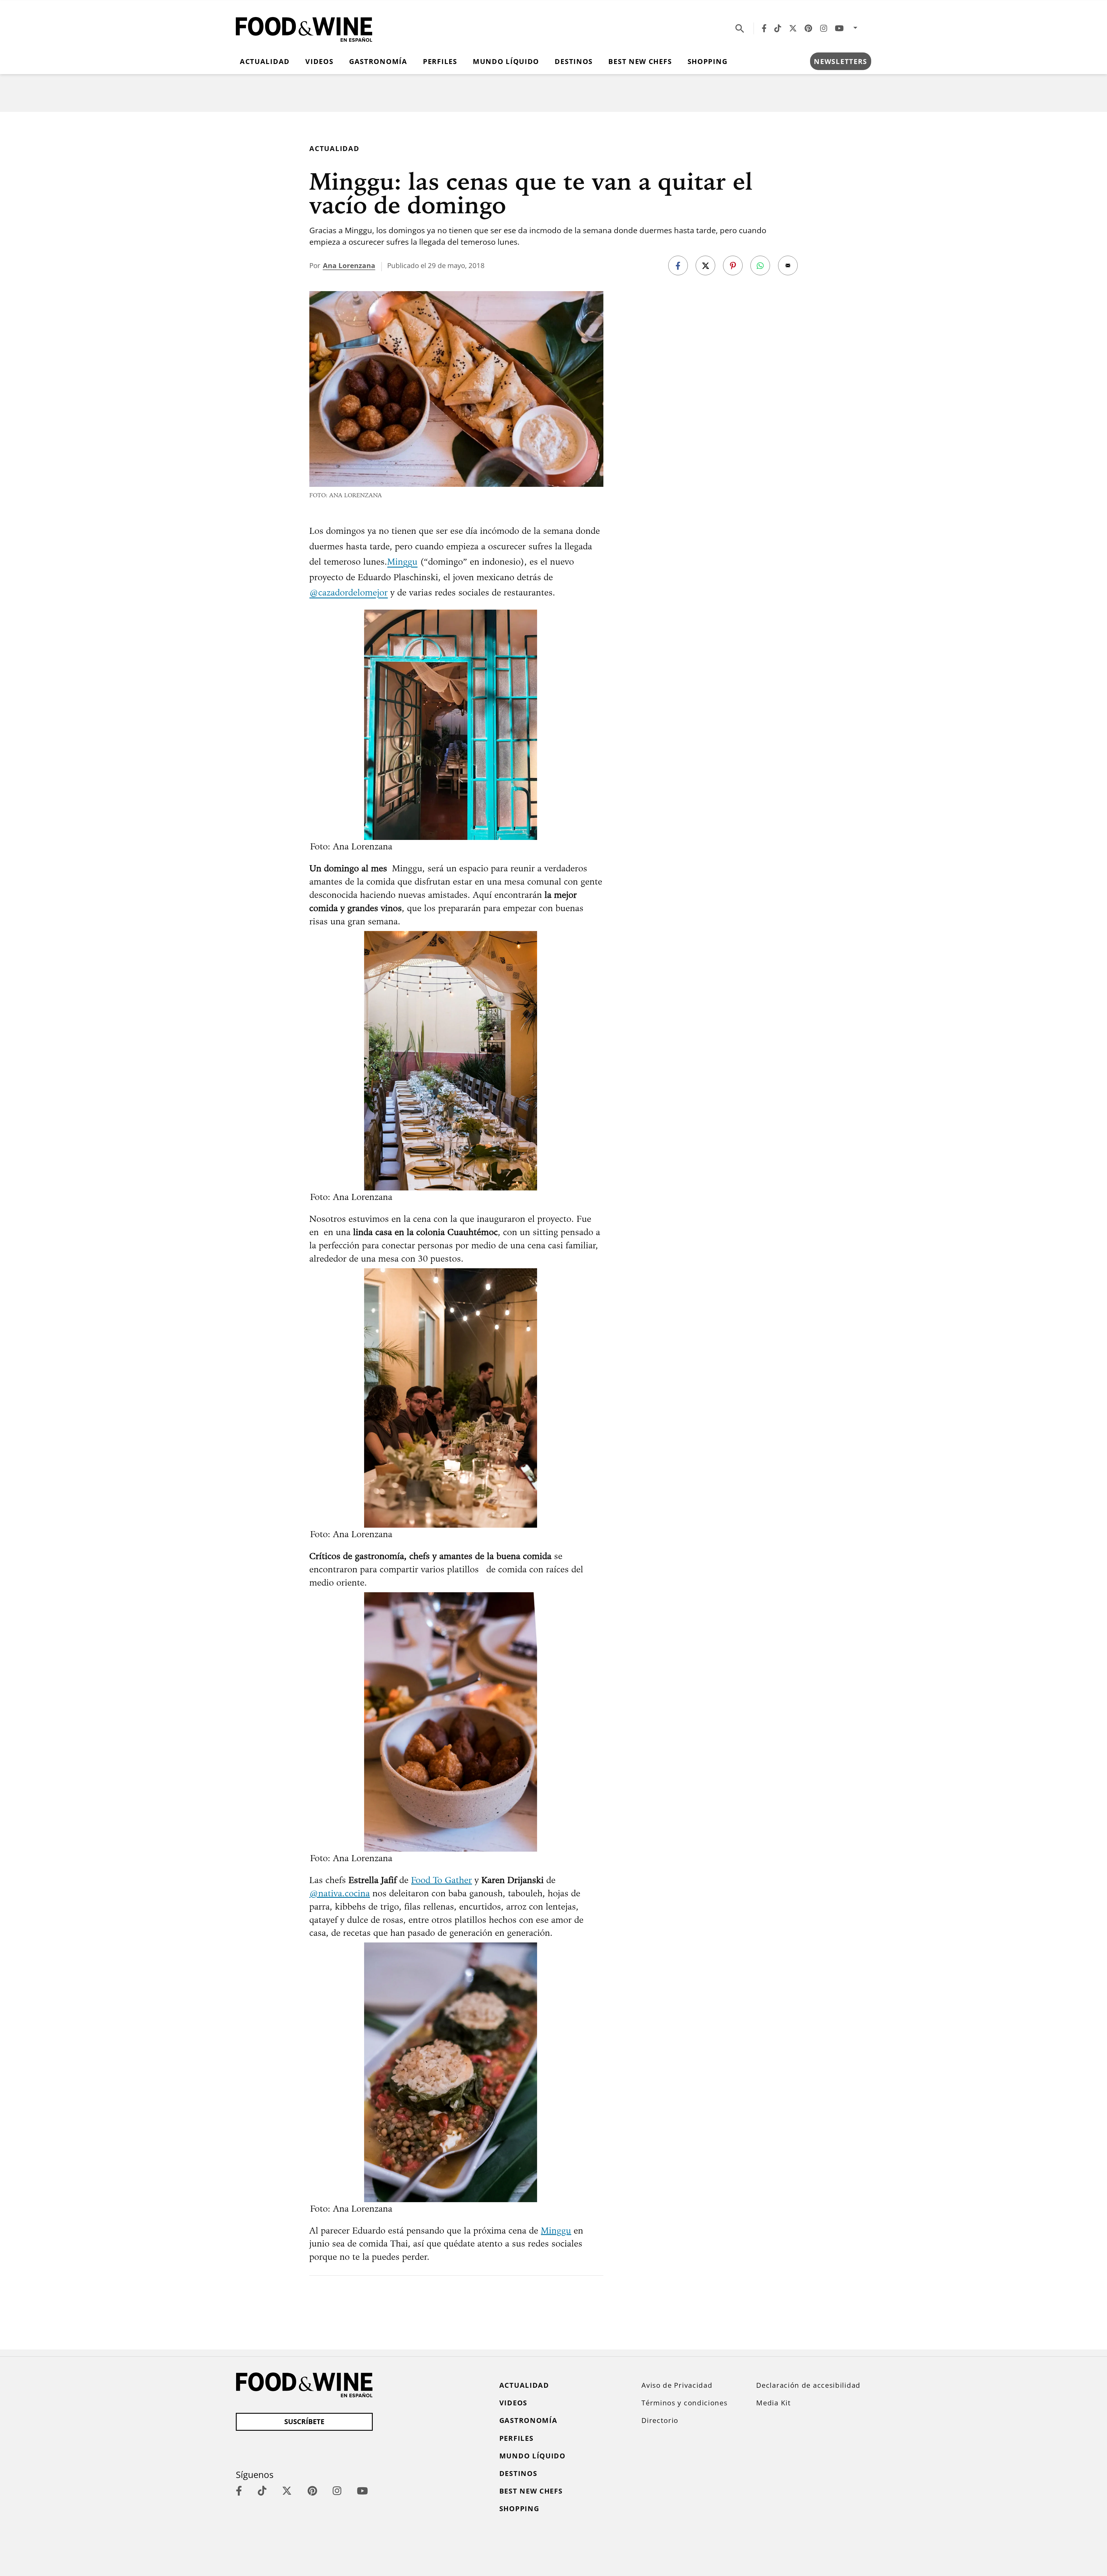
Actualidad (265, 61)
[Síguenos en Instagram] (824, 28)
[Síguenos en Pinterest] (808, 28)
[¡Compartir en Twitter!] (705, 265)
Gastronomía (378, 61)
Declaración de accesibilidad (808, 2385)
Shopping (708, 61)
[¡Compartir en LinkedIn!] (760, 265)
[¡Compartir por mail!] (788, 265)
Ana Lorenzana (349, 265)
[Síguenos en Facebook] (764, 28)
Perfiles (440, 61)
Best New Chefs (640, 61)
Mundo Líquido (506, 61)
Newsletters (840, 61)
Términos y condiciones (684, 2403)
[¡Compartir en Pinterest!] (733, 265)
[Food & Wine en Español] (304, 28)
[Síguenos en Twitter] (793, 28)
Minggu (402, 561)
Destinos (574, 61)
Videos (319, 61)
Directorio (660, 2420)
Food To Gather (442, 1880)
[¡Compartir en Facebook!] (678, 265)
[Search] (740, 28)
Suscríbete (304, 2422)
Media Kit (773, 2403)
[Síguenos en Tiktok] (778, 28)
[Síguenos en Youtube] (839, 28)
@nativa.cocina (340, 1893)
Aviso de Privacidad (677, 2385)
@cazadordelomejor (349, 592)
